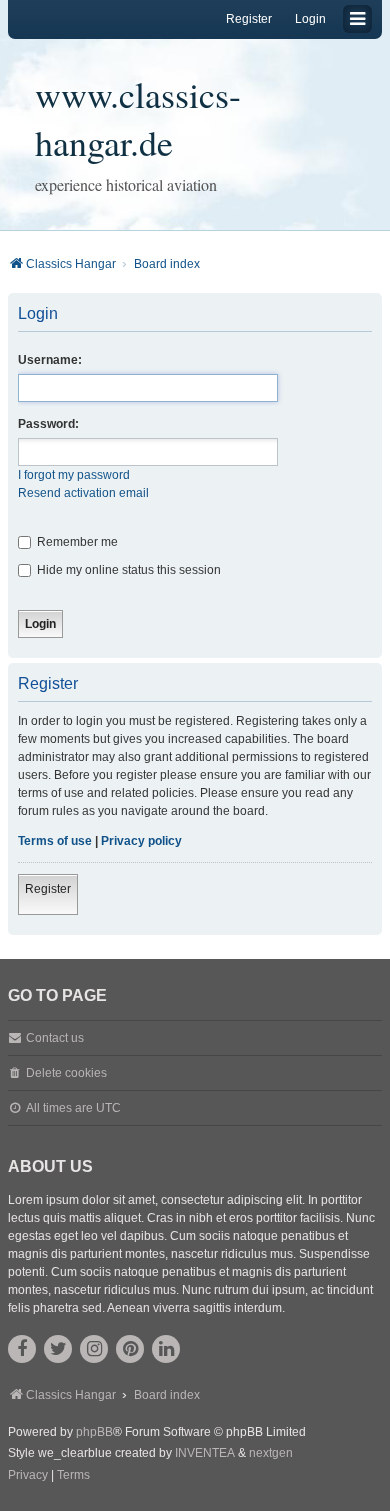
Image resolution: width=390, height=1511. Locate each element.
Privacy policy (141, 841)
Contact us (55, 1038)
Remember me (76, 542)
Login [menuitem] (310, 19)
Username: (50, 360)
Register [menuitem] (249, 19)
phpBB (94, 1432)
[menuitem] (28, 1476)
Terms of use (55, 841)
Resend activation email (83, 493)
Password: (48, 424)
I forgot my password (74, 475)
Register (48, 889)
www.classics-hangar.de (138, 118)
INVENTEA (205, 1453)
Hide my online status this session (127, 570)
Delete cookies (66, 1073)
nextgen (271, 1453)
